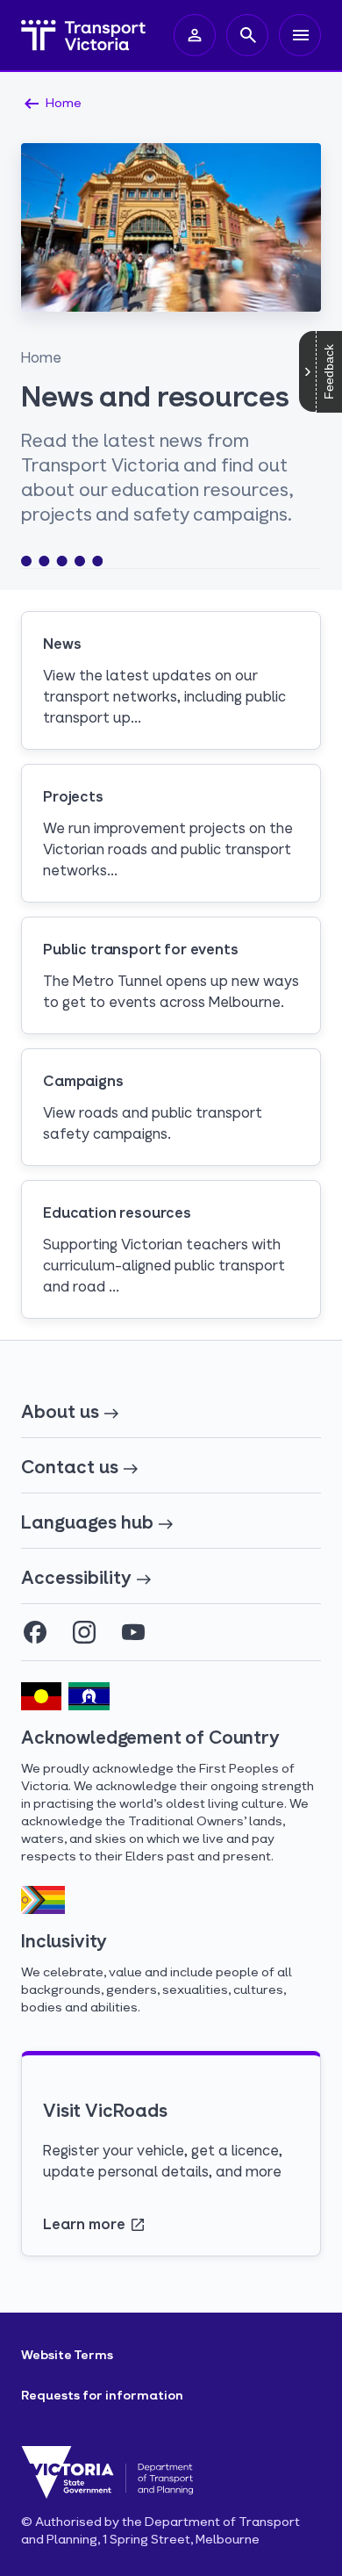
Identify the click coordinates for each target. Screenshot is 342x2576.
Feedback (329, 372)
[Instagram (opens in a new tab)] (84, 1632)
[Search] (247, 35)
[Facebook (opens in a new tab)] (35, 1632)
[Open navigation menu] (300, 35)
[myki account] (195, 35)
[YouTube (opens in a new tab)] (133, 1632)
